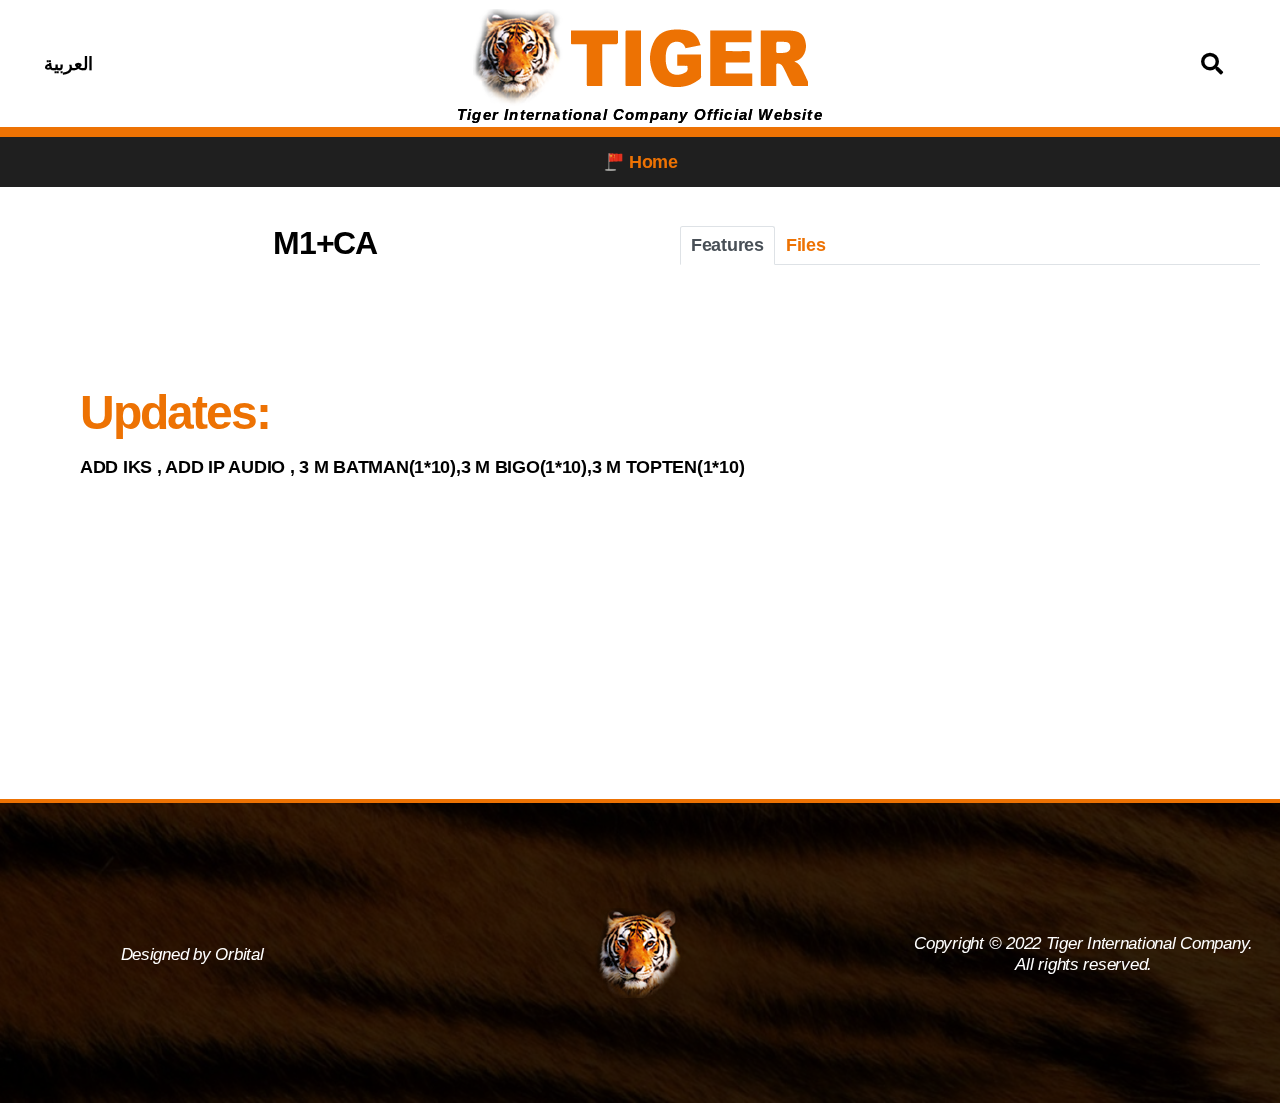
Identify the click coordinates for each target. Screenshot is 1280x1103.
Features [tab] (727, 245)
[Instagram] (259, 64)
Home (653, 162)
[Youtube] (309, 64)
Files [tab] (806, 245)
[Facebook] (209, 64)
